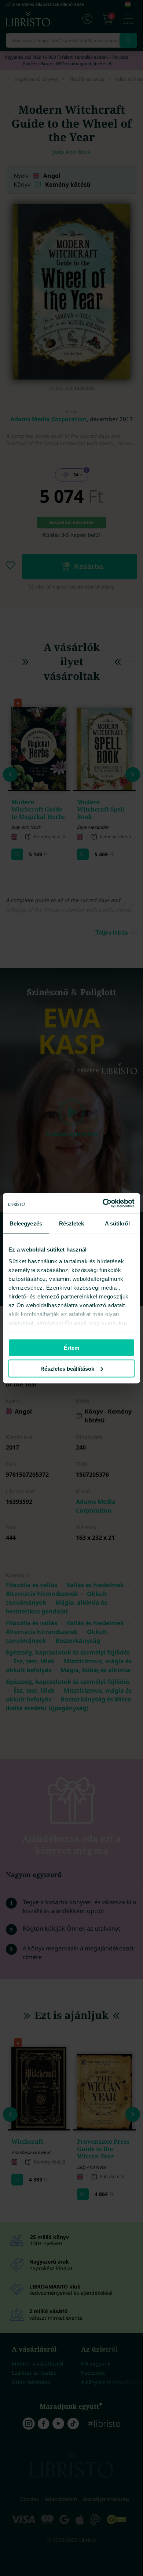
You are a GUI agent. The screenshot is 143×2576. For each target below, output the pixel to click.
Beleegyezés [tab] (26, 1223)
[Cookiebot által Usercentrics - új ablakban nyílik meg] (103, 1203)
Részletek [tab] (72, 1223)
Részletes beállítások (67, 1368)
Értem (71, 1348)
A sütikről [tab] (117, 1223)
